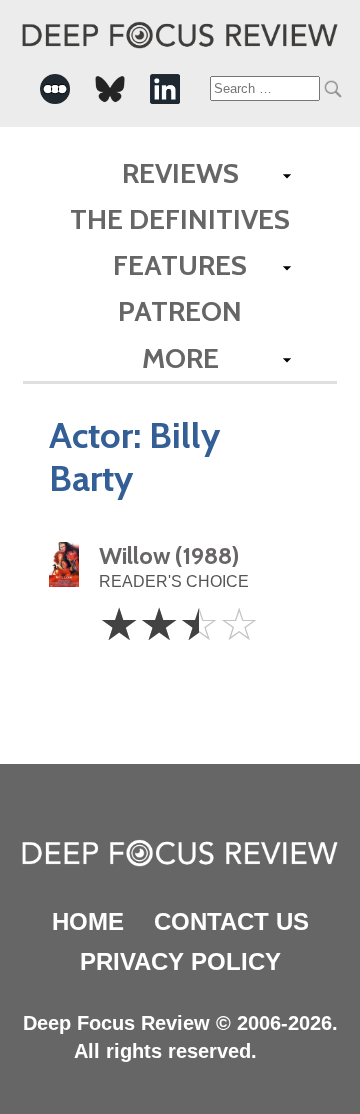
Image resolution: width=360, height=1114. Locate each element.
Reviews (180, 173)
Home (88, 921)
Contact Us (231, 921)
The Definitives (180, 219)
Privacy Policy (180, 961)
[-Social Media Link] (55, 89)
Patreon (180, 311)
